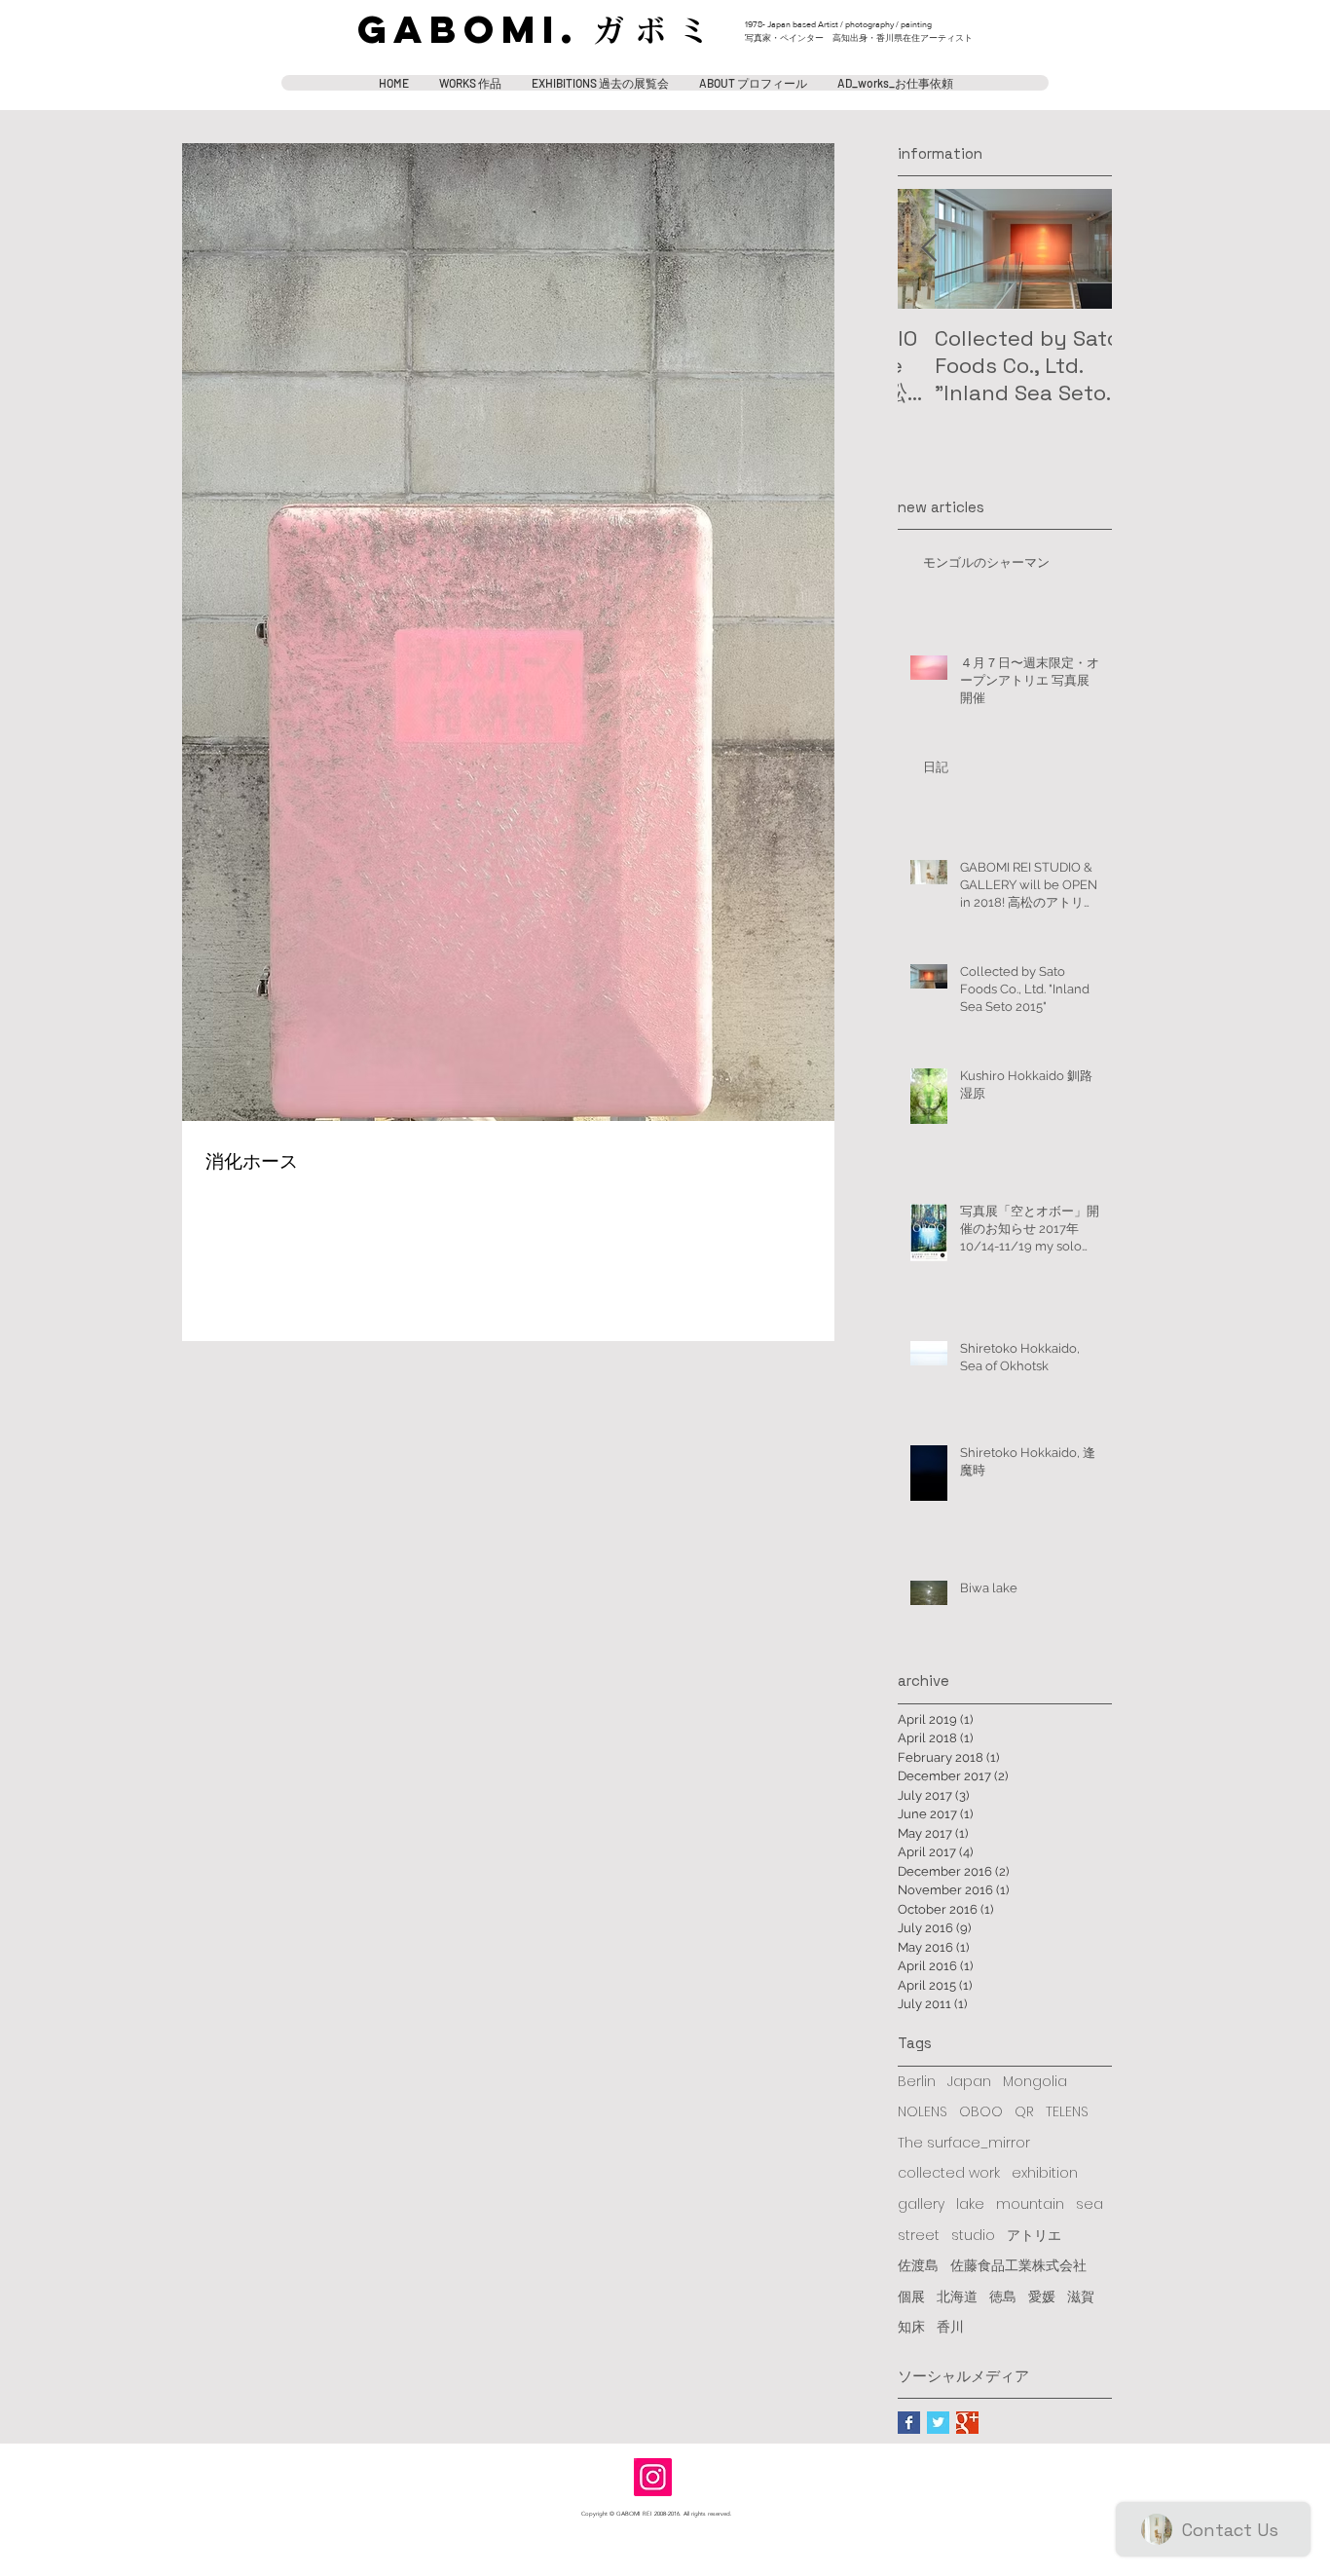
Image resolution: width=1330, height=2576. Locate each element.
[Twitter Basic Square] (938, 2423)
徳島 (1003, 2297)
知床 (911, 2327)
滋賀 (1081, 2297)
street (919, 2236)
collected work (949, 2173)
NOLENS (923, 2112)
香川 (950, 2327)
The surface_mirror (964, 2143)
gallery (921, 2204)
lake (970, 2204)
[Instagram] (653, 2477)
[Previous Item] (929, 249)
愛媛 (1042, 2297)
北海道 (957, 2297)
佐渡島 (918, 2266)
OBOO (981, 2112)
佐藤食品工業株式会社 (1018, 2266)
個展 (911, 2297)
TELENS (1067, 2112)
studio (973, 2236)
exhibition (1045, 2173)
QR (1024, 2112)
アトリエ (1034, 2236)
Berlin (917, 2082)
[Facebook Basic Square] (909, 2423)
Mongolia (1035, 2082)
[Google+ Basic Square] (967, 2423)
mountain (1030, 2204)
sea (1090, 2204)
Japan (969, 2082)
